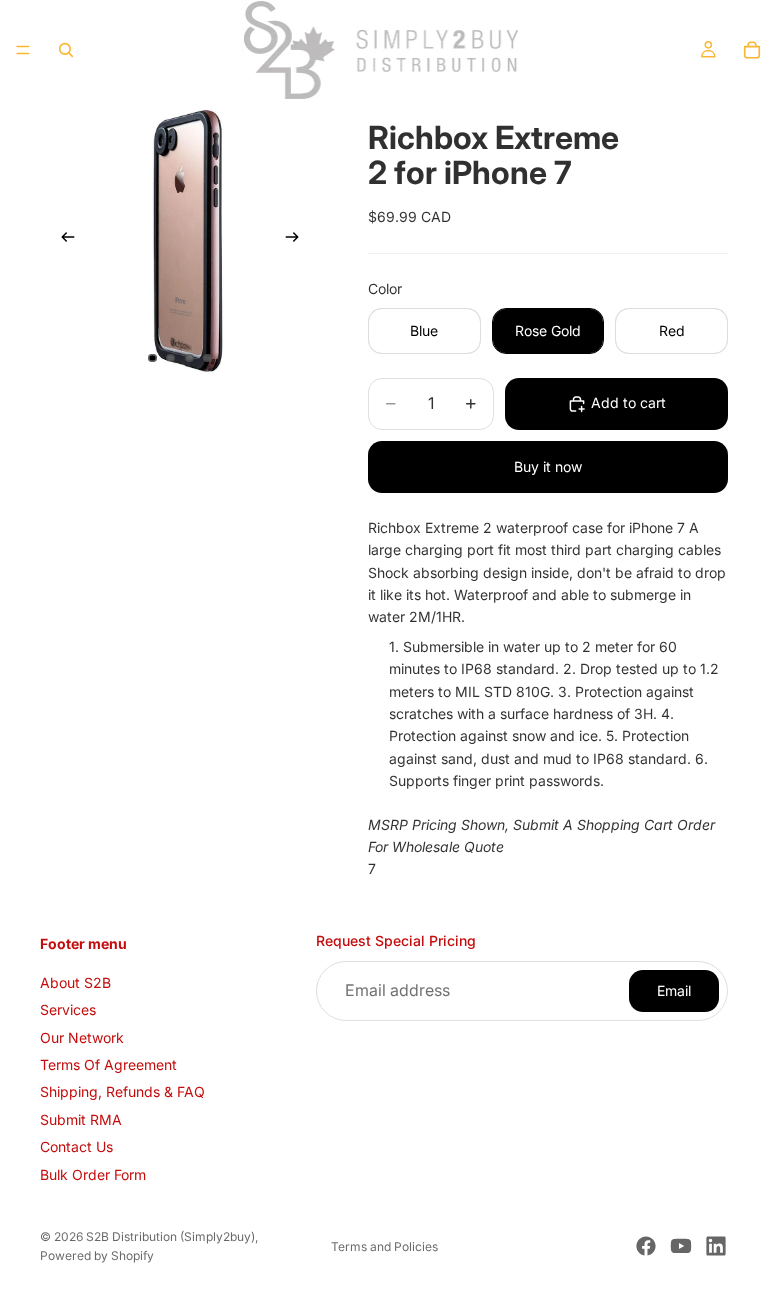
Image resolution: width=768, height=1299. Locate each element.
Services (68, 1009)
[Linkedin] (716, 1246)
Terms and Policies (384, 1246)
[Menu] (23, 50)
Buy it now (548, 466)
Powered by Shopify (97, 1255)
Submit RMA (81, 1119)
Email (674, 990)
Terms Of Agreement (108, 1064)
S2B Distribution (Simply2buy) (170, 1236)
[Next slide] (298, 240)
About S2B (75, 982)
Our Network (82, 1037)
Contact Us (76, 1146)
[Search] (66, 50)
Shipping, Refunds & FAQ (122, 1091)
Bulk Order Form (93, 1174)
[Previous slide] (62, 240)
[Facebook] (646, 1246)
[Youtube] (681, 1246)
